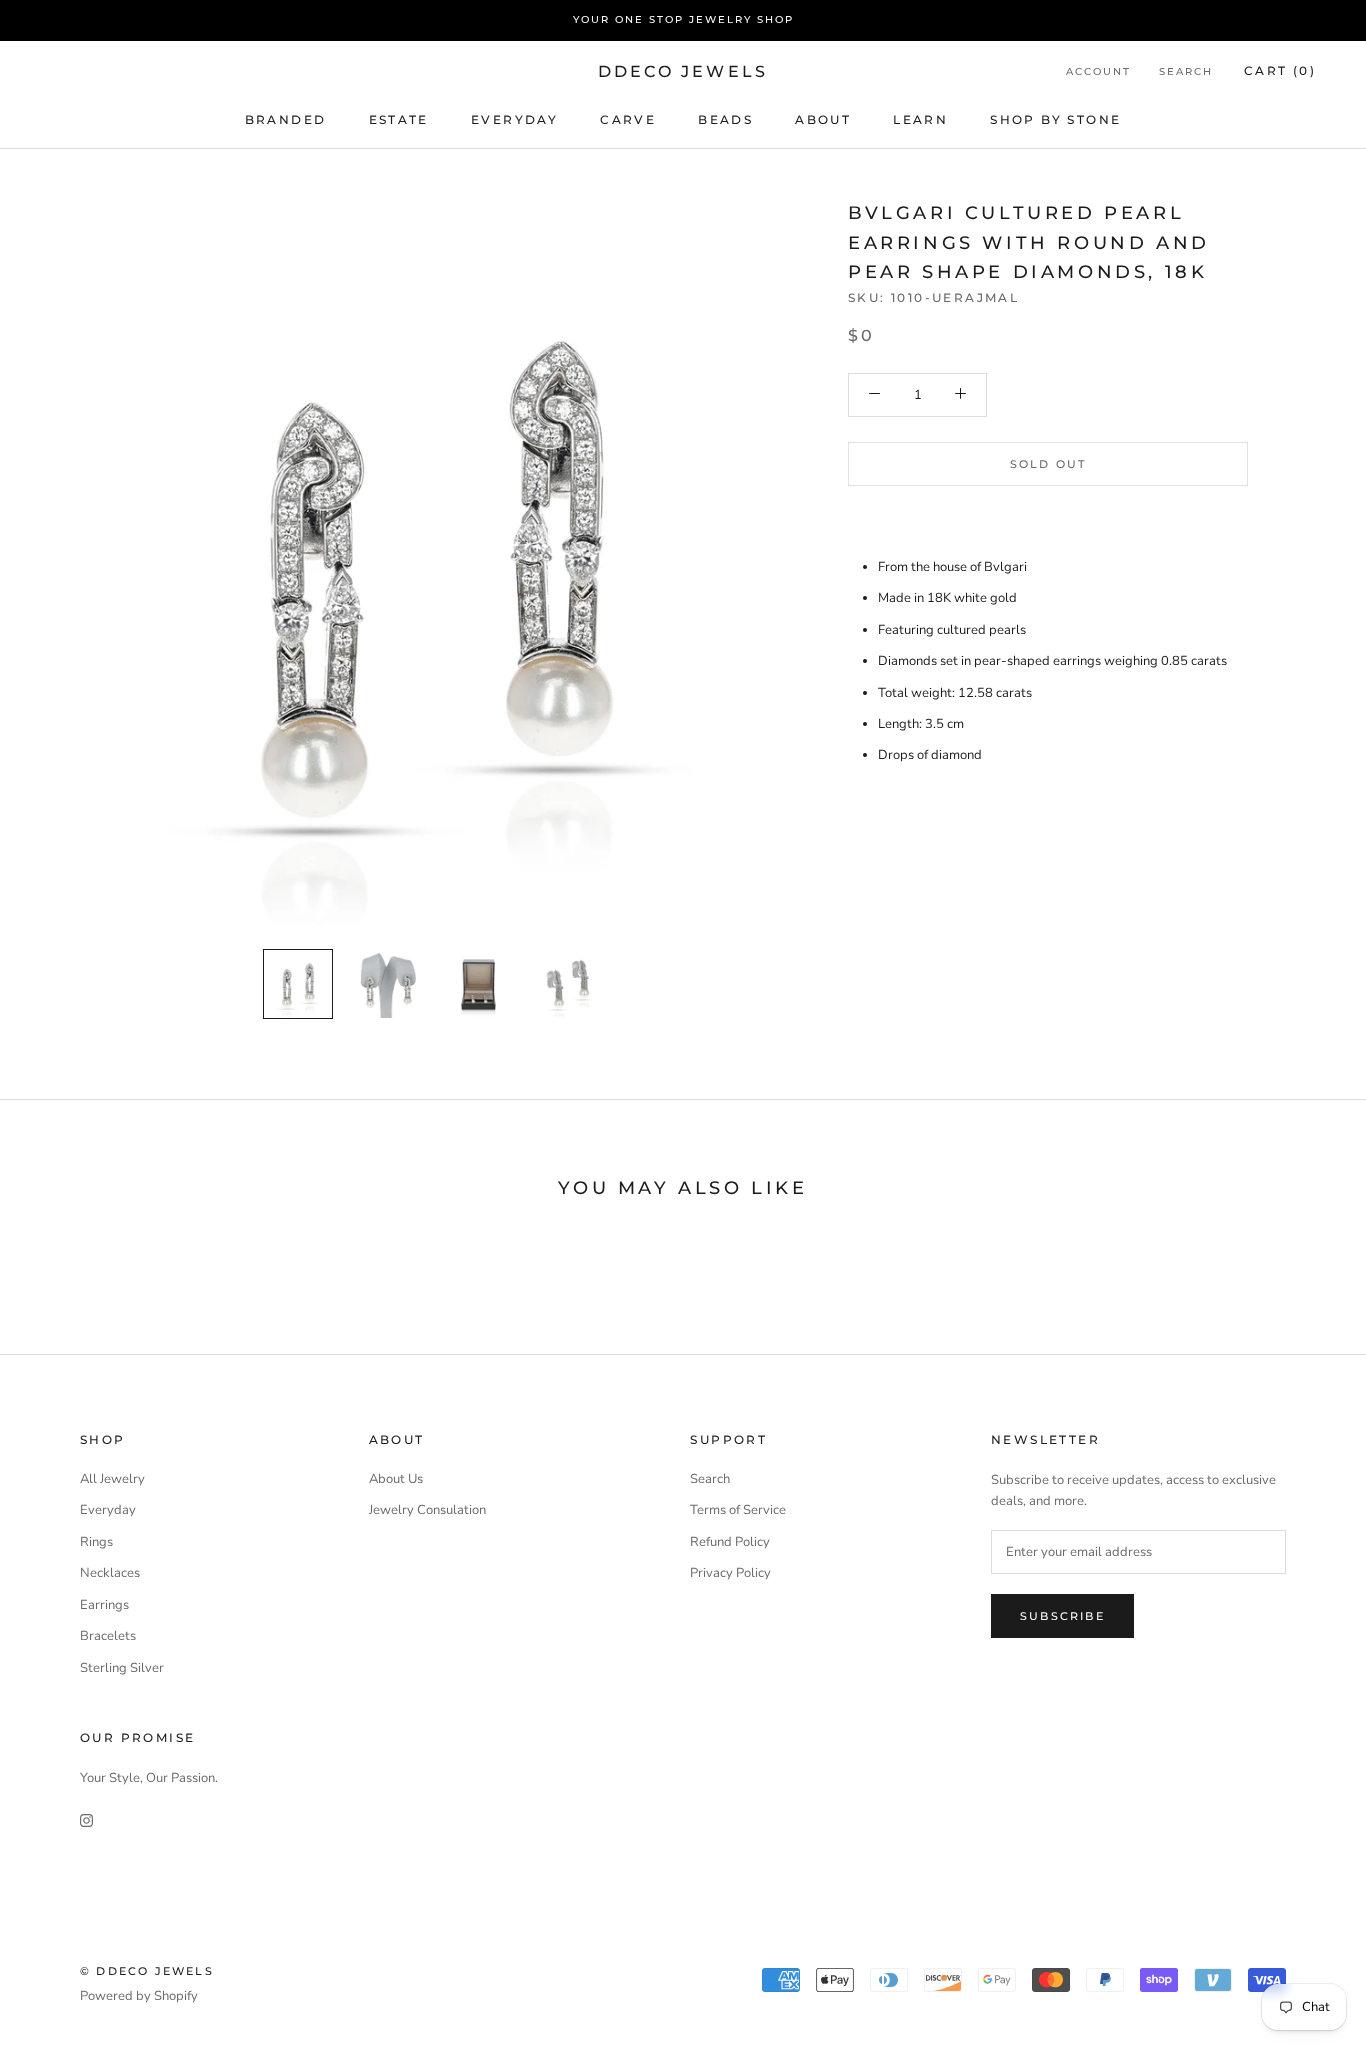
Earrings (104, 1605)
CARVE (628, 118)
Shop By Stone (1055, 118)
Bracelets (108, 1636)
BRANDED (286, 118)
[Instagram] (86, 1819)
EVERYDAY (514, 118)
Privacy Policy (730, 1573)
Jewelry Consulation (427, 1510)
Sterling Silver (122, 1668)
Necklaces (110, 1573)
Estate (399, 118)
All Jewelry (112, 1479)
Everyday (108, 1510)
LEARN (920, 118)
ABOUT (823, 118)
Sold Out (1048, 464)
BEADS (725, 118)
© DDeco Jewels (147, 1971)
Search (1186, 71)
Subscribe (1062, 1616)
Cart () (1280, 70)
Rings (96, 1542)
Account (1098, 71)
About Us (396, 1479)
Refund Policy (730, 1542)
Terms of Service (738, 1510)
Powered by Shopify (139, 1996)
